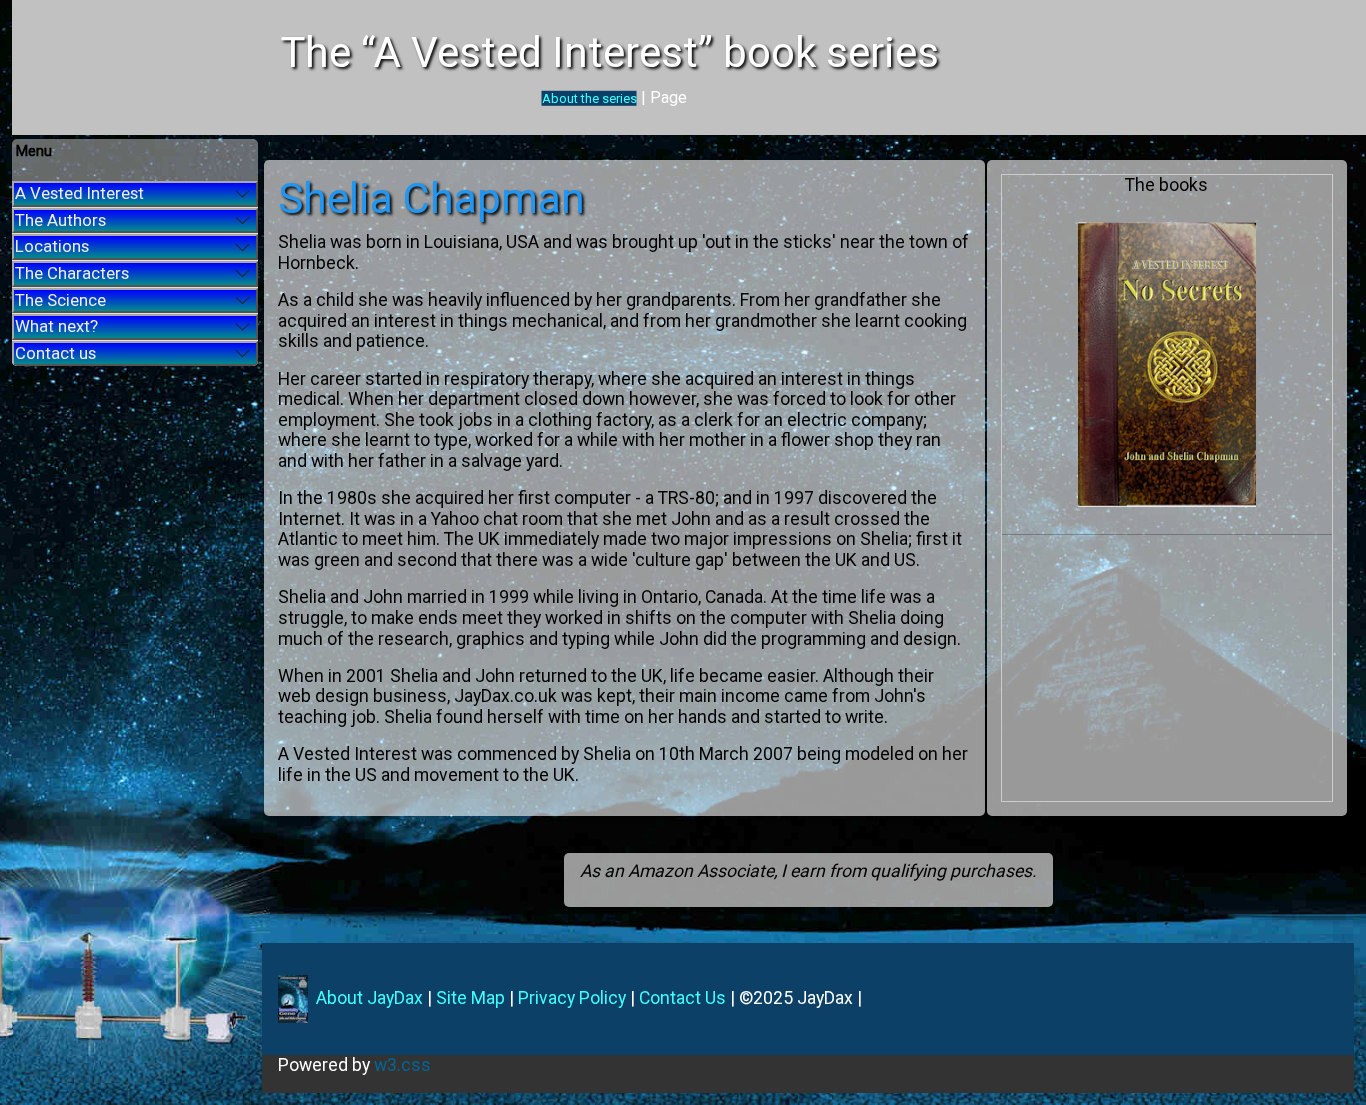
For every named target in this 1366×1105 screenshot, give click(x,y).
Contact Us (682, 998)
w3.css (402, 1065)
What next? (56, 326)
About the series (589, 98)
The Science (60, 300)
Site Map (470, 998)
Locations (52, 246)
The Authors (60, 220)
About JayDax (367, 998)
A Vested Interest (79, 193)
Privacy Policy (572, 998)
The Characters (72, 273)
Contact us (55, 353)
